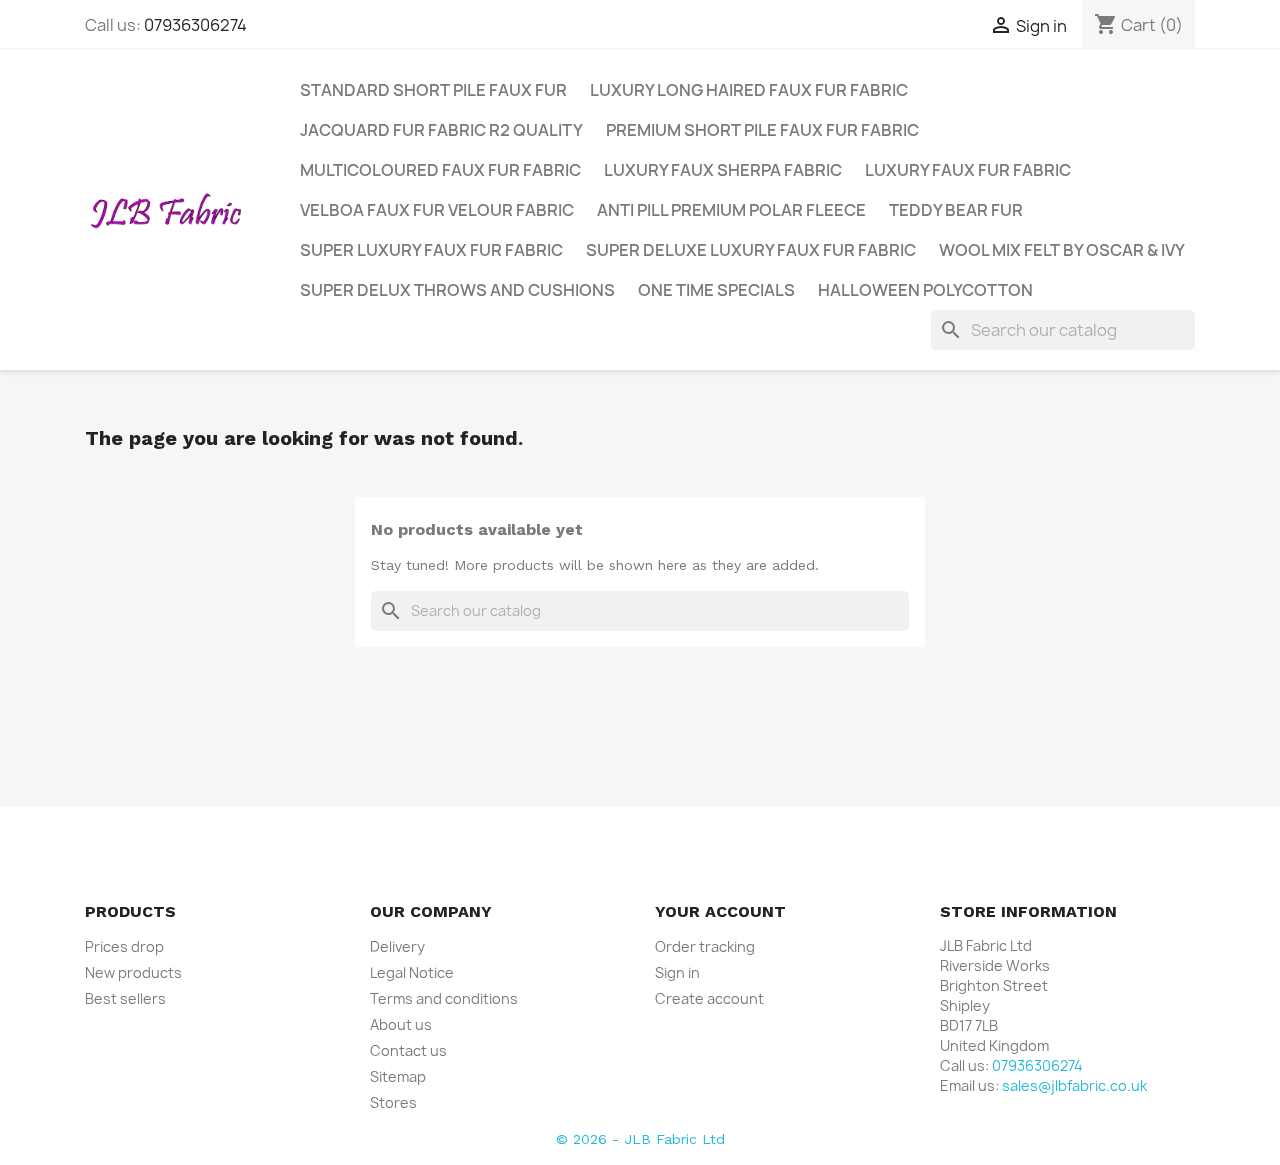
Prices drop (124, 946)
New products (133, 972)
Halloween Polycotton (925, 290)
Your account (720, 911)
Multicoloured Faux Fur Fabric (440, 170)
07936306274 (195, 25)
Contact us (408, 1050)
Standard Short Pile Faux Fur (433, 90)
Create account (709, 998)
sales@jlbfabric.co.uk (1074, 1085)
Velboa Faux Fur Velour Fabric (437, 210)
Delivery (397, 946)
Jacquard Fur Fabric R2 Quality (441, 130)
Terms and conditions (444, 998)
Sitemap (398, 1076)
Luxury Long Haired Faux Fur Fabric (749, 90)
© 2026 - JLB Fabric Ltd (640, 1139)
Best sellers (125, 998)
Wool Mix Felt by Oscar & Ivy (1062, 250)
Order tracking (705, 946)
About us (401, 1024)
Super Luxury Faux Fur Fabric (431, 250)
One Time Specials (716, 290)
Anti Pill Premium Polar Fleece (731, 210)
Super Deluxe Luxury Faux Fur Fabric (751, 250)
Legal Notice (412, 972)
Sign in (677, 972)
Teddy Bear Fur (956, 210)
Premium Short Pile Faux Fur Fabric (762, 130)
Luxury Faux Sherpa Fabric (723, 170)
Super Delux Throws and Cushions (457, 290)
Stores (393, 1102)
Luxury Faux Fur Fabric (968, 170)
